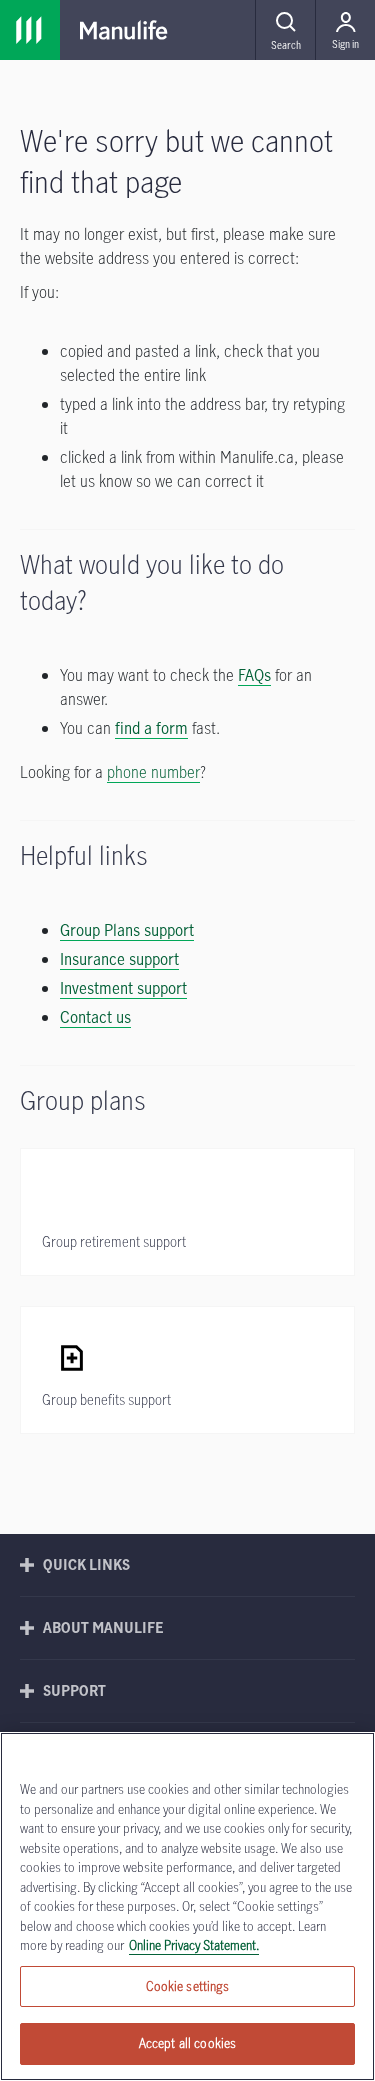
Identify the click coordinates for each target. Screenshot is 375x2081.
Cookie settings (188, 1986)
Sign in (345, 44)
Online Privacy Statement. (194, 1945)
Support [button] (74, 1690)
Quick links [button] (86, 1564)
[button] (285, 30)
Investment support (123, 988)
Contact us (95, 1017)
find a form (151, 728)
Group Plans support (127, 930)
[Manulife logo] (124, 30)
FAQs (254, 675)
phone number (153, 772)
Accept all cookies (187, 2043)
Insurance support (119, 959)
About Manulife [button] (103, 1627)
